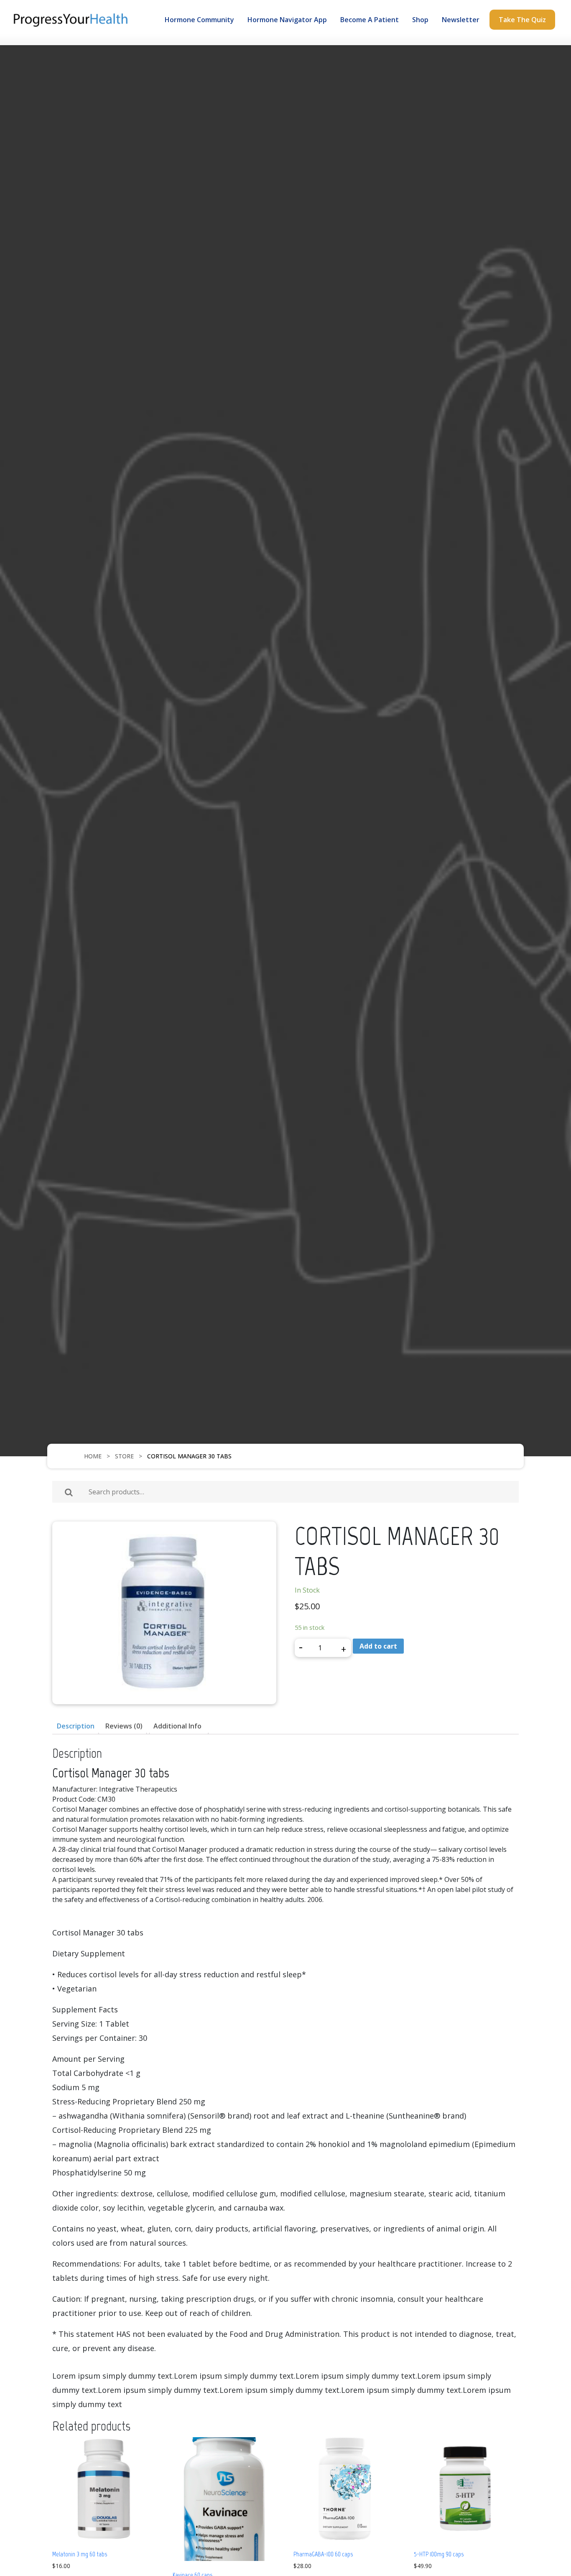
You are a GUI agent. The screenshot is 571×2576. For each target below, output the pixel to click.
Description (76, 1726)
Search (69, 1492)
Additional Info (177, 1726)
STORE (124, 1456)
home (93, 1456)
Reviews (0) (124, 1726)
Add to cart (378, 1646)
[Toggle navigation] (57, 40)
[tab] (76, 1726)
